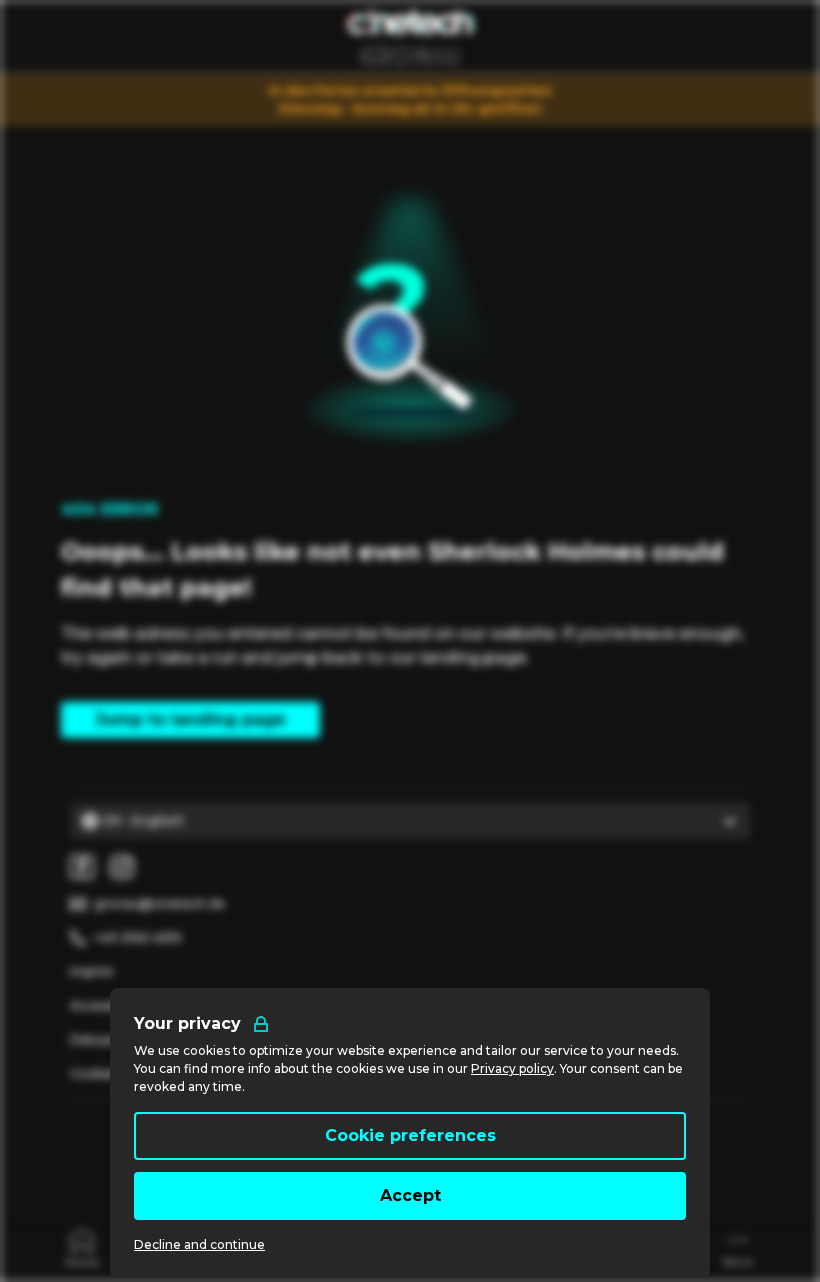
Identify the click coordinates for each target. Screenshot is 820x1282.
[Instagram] (122, 867)
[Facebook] (82, 867)
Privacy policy (512, 1068)
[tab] (82, 1246)
